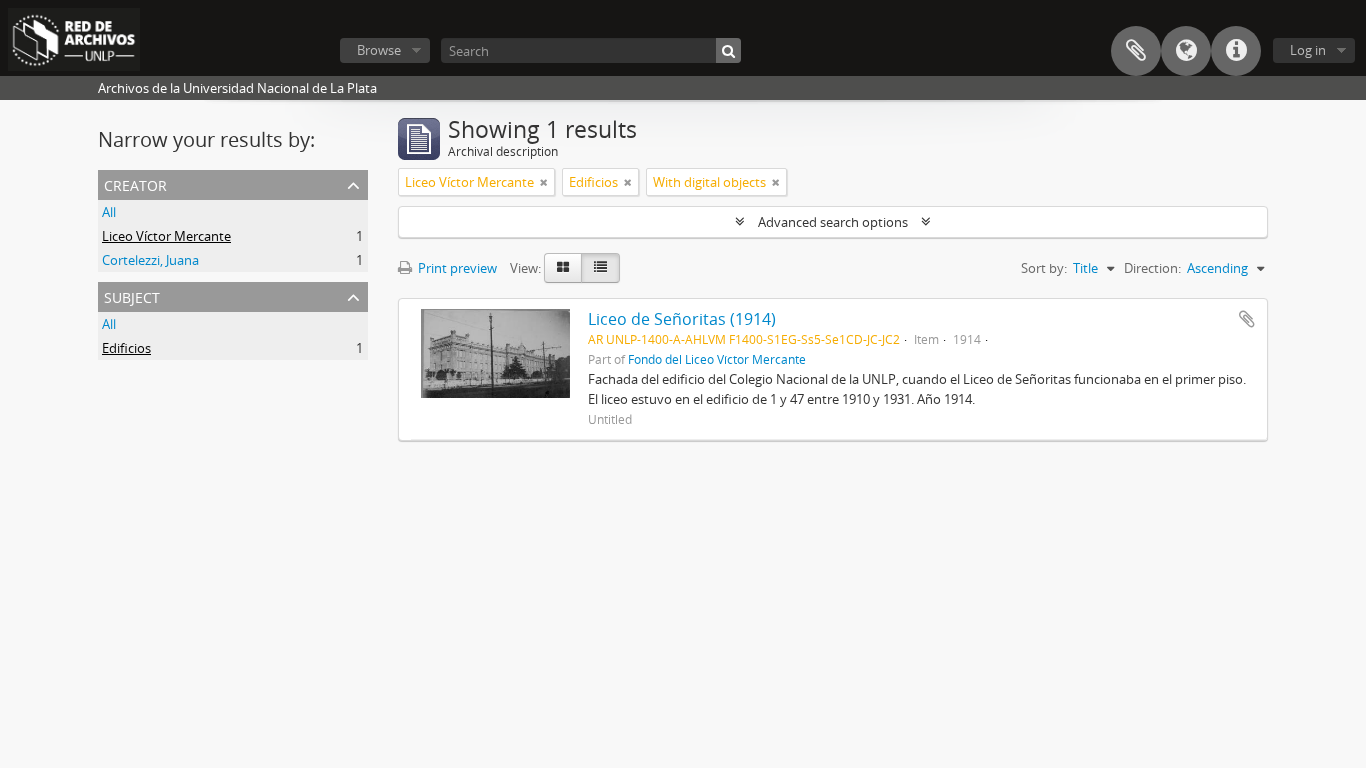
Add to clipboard (1247, 319)
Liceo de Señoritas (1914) (682, 319)
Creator (135, 183)
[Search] (728, 50)
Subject (132, 295)
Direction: (1152, 268)
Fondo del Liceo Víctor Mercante (717, 359)
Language (1186, 51)
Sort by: (1044, 268)
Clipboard (1136, 51)
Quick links (1236, 51)
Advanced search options (833, 222)
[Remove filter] (544, 182)
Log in (1308, 50)
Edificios (126, 348)
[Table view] (600, 268)
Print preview (456, 268)
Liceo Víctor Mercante (166, 236)
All (109, 212)
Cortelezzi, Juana (150, 260)
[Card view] (563, 268)
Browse (379, 50)
